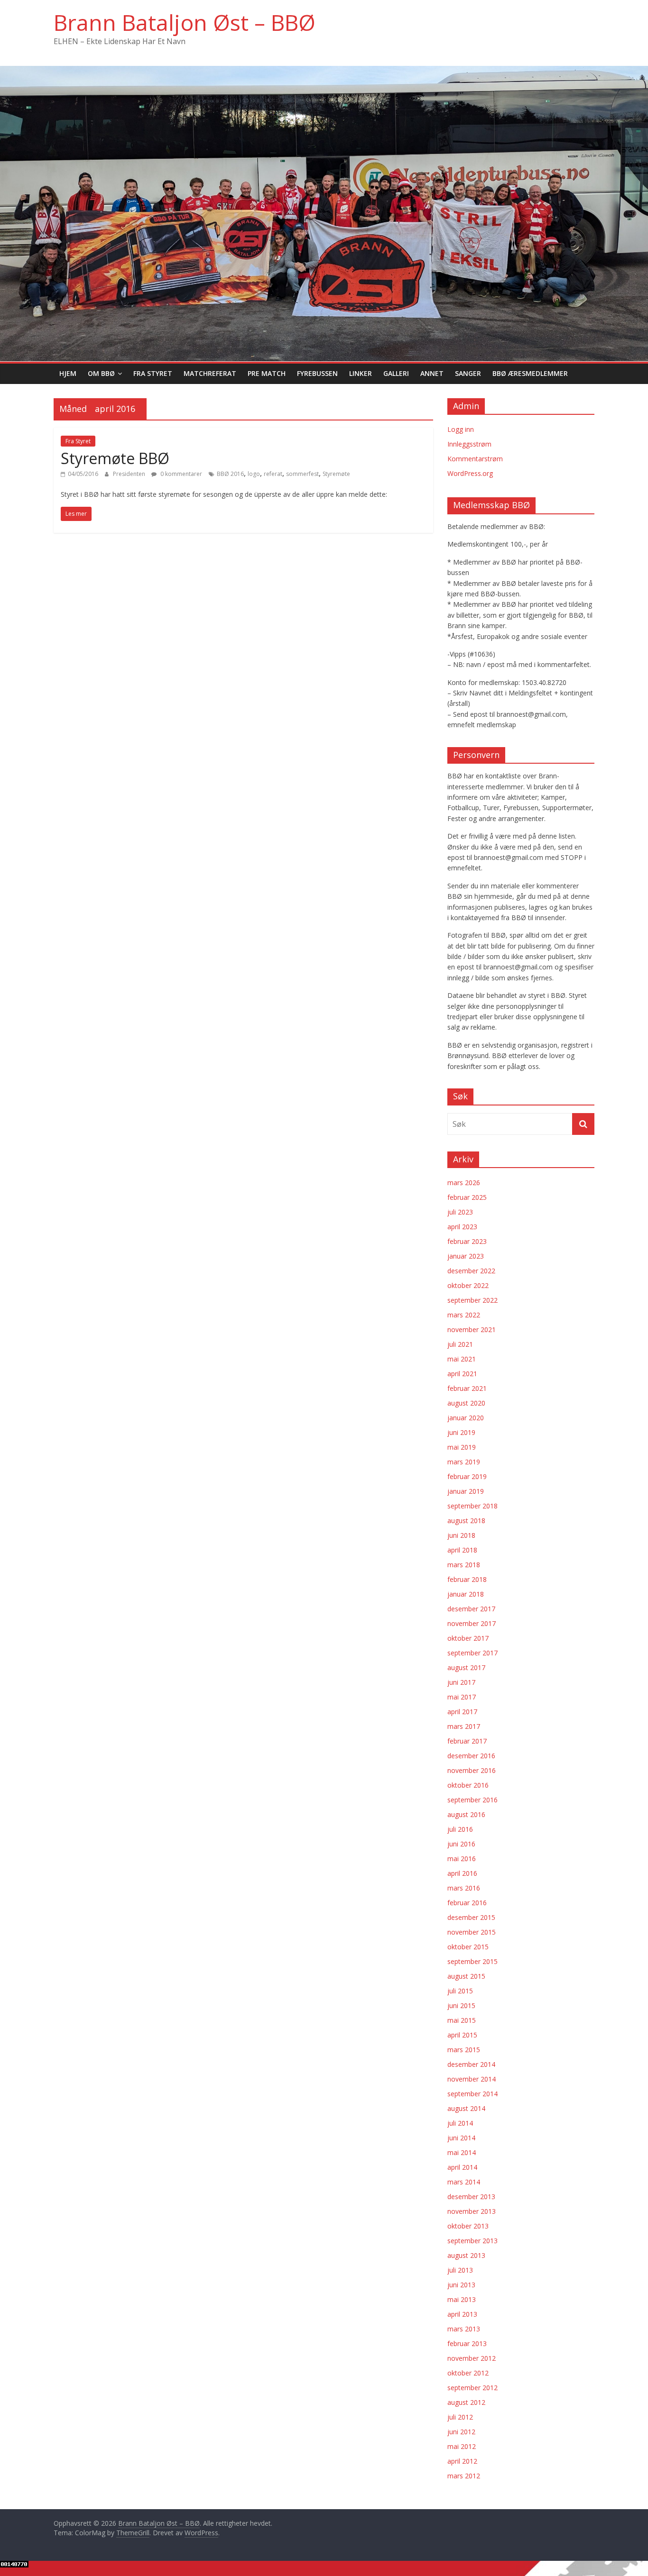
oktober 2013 (468, 2226)
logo (254, 474)
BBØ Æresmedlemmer (530, 373)
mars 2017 (464, 1726)
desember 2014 (471, 2064)
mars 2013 (464, 2329)
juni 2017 (461, 1682)
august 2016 (466, 1814)
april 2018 (462, 1550)
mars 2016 (464, 1888)
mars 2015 (464, 2050)
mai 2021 (462, 1359)
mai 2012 (462, 2446)
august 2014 (466, 2108)
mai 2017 (462, 1697)
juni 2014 (461, 2138)
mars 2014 (464, 2182)
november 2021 (472, 1329)
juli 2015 (460, 1991)
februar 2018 (467, 1579)
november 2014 (472, 2079)
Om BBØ (101, 373)
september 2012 (472, 2388)
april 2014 (462, 2167)
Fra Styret (153, 373)
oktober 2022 (468, 1285)
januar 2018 (466, 1594)
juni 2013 (461, 2285)
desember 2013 (471, 2197)
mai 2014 (462, 2152)
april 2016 (462, 1873)
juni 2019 (461, 1432)
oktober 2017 (468, 1638)
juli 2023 (460, 1212)
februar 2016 (467, 1903)
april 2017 (462, 1712)
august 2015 (466, 1976)
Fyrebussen (317, 373)
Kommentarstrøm (475, 459)
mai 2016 (462, 1859)
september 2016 (472, 1800)
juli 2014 (460, 2123)
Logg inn (461, 429)
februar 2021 (467, 1388)
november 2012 (472, 2358)
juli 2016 (460, 1829)
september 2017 (472, 1653)
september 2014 (472, 2094)
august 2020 (466, 1403)
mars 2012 (464, 2476)
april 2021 (462, 1374)
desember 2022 (471, 1271)
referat (273, 474)
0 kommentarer (181, 474)
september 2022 (472, 1300)
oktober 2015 (468, 1947)
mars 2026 (464, 1183)
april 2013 (462, 2314)
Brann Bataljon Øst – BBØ (185, 22)
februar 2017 (467, 1741)
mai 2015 (462, 2020)
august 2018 (466, 1521)
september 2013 (472, 2241)
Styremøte (336, 474)
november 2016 (472, 1770)
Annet (432, 373)
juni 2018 (461, 1535)
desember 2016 (471, 1756)
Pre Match (267, 373)
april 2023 (462, 1227)
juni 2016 (461, 1844)
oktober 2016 (468, 1785)
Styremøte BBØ (115, 458)
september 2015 (472, 1961)
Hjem (68, 373)
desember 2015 (471, 1917)
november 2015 (472, 1932)
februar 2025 (467, 1197)
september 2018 (472, 1506)
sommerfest (302, 474)
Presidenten (130, 474)
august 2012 (466, 2402)
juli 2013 (460, 2270)
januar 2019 (466, 1491)
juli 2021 (460, 1344)
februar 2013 (467, 2343)
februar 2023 (467, 1241)
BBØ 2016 (230, 474)
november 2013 (472, 2211)
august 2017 (466, 1667)
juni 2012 (461, 2432)
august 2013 (466, 2255)
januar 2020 (466, 1418)
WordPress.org (470, 473)
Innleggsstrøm (469, 444)
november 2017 (472, 1623)
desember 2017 (471, 1609)
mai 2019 (462, 1447)
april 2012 (462, 2461)
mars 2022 (464, 1315)
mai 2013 (462, 2299)
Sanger (468, 373)
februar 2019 (467, 1476)
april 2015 (462, 2035)
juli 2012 (460, 2417)
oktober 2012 (468, 2373)
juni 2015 (461, 2005)
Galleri (396, 373)
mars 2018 (464, 1565)
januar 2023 (466, 1256)
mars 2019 (464, 1462)
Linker (361, 373)
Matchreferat (210, 373)
